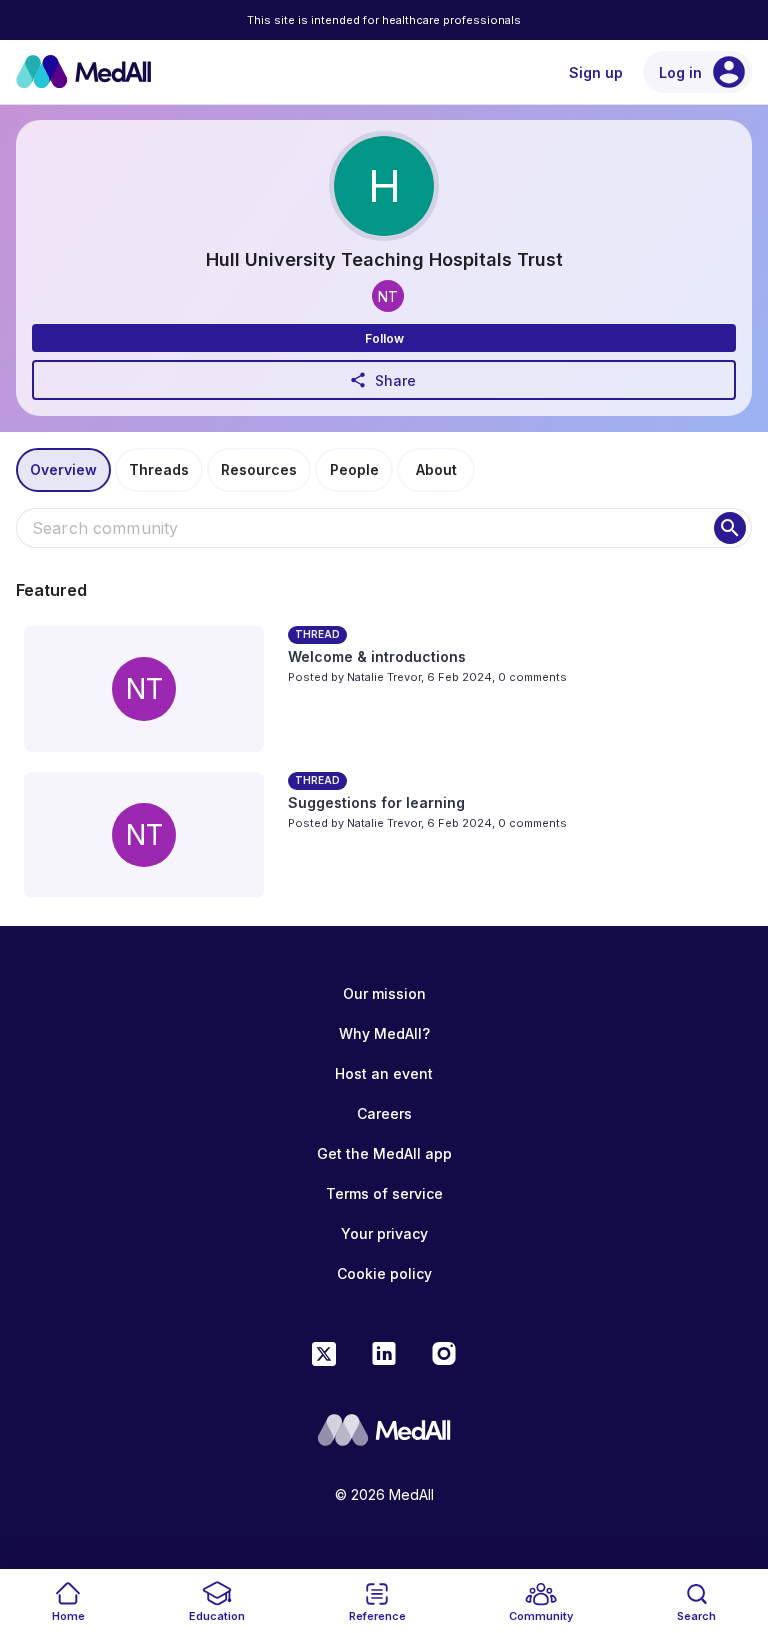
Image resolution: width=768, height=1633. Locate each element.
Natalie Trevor (384, 677)
